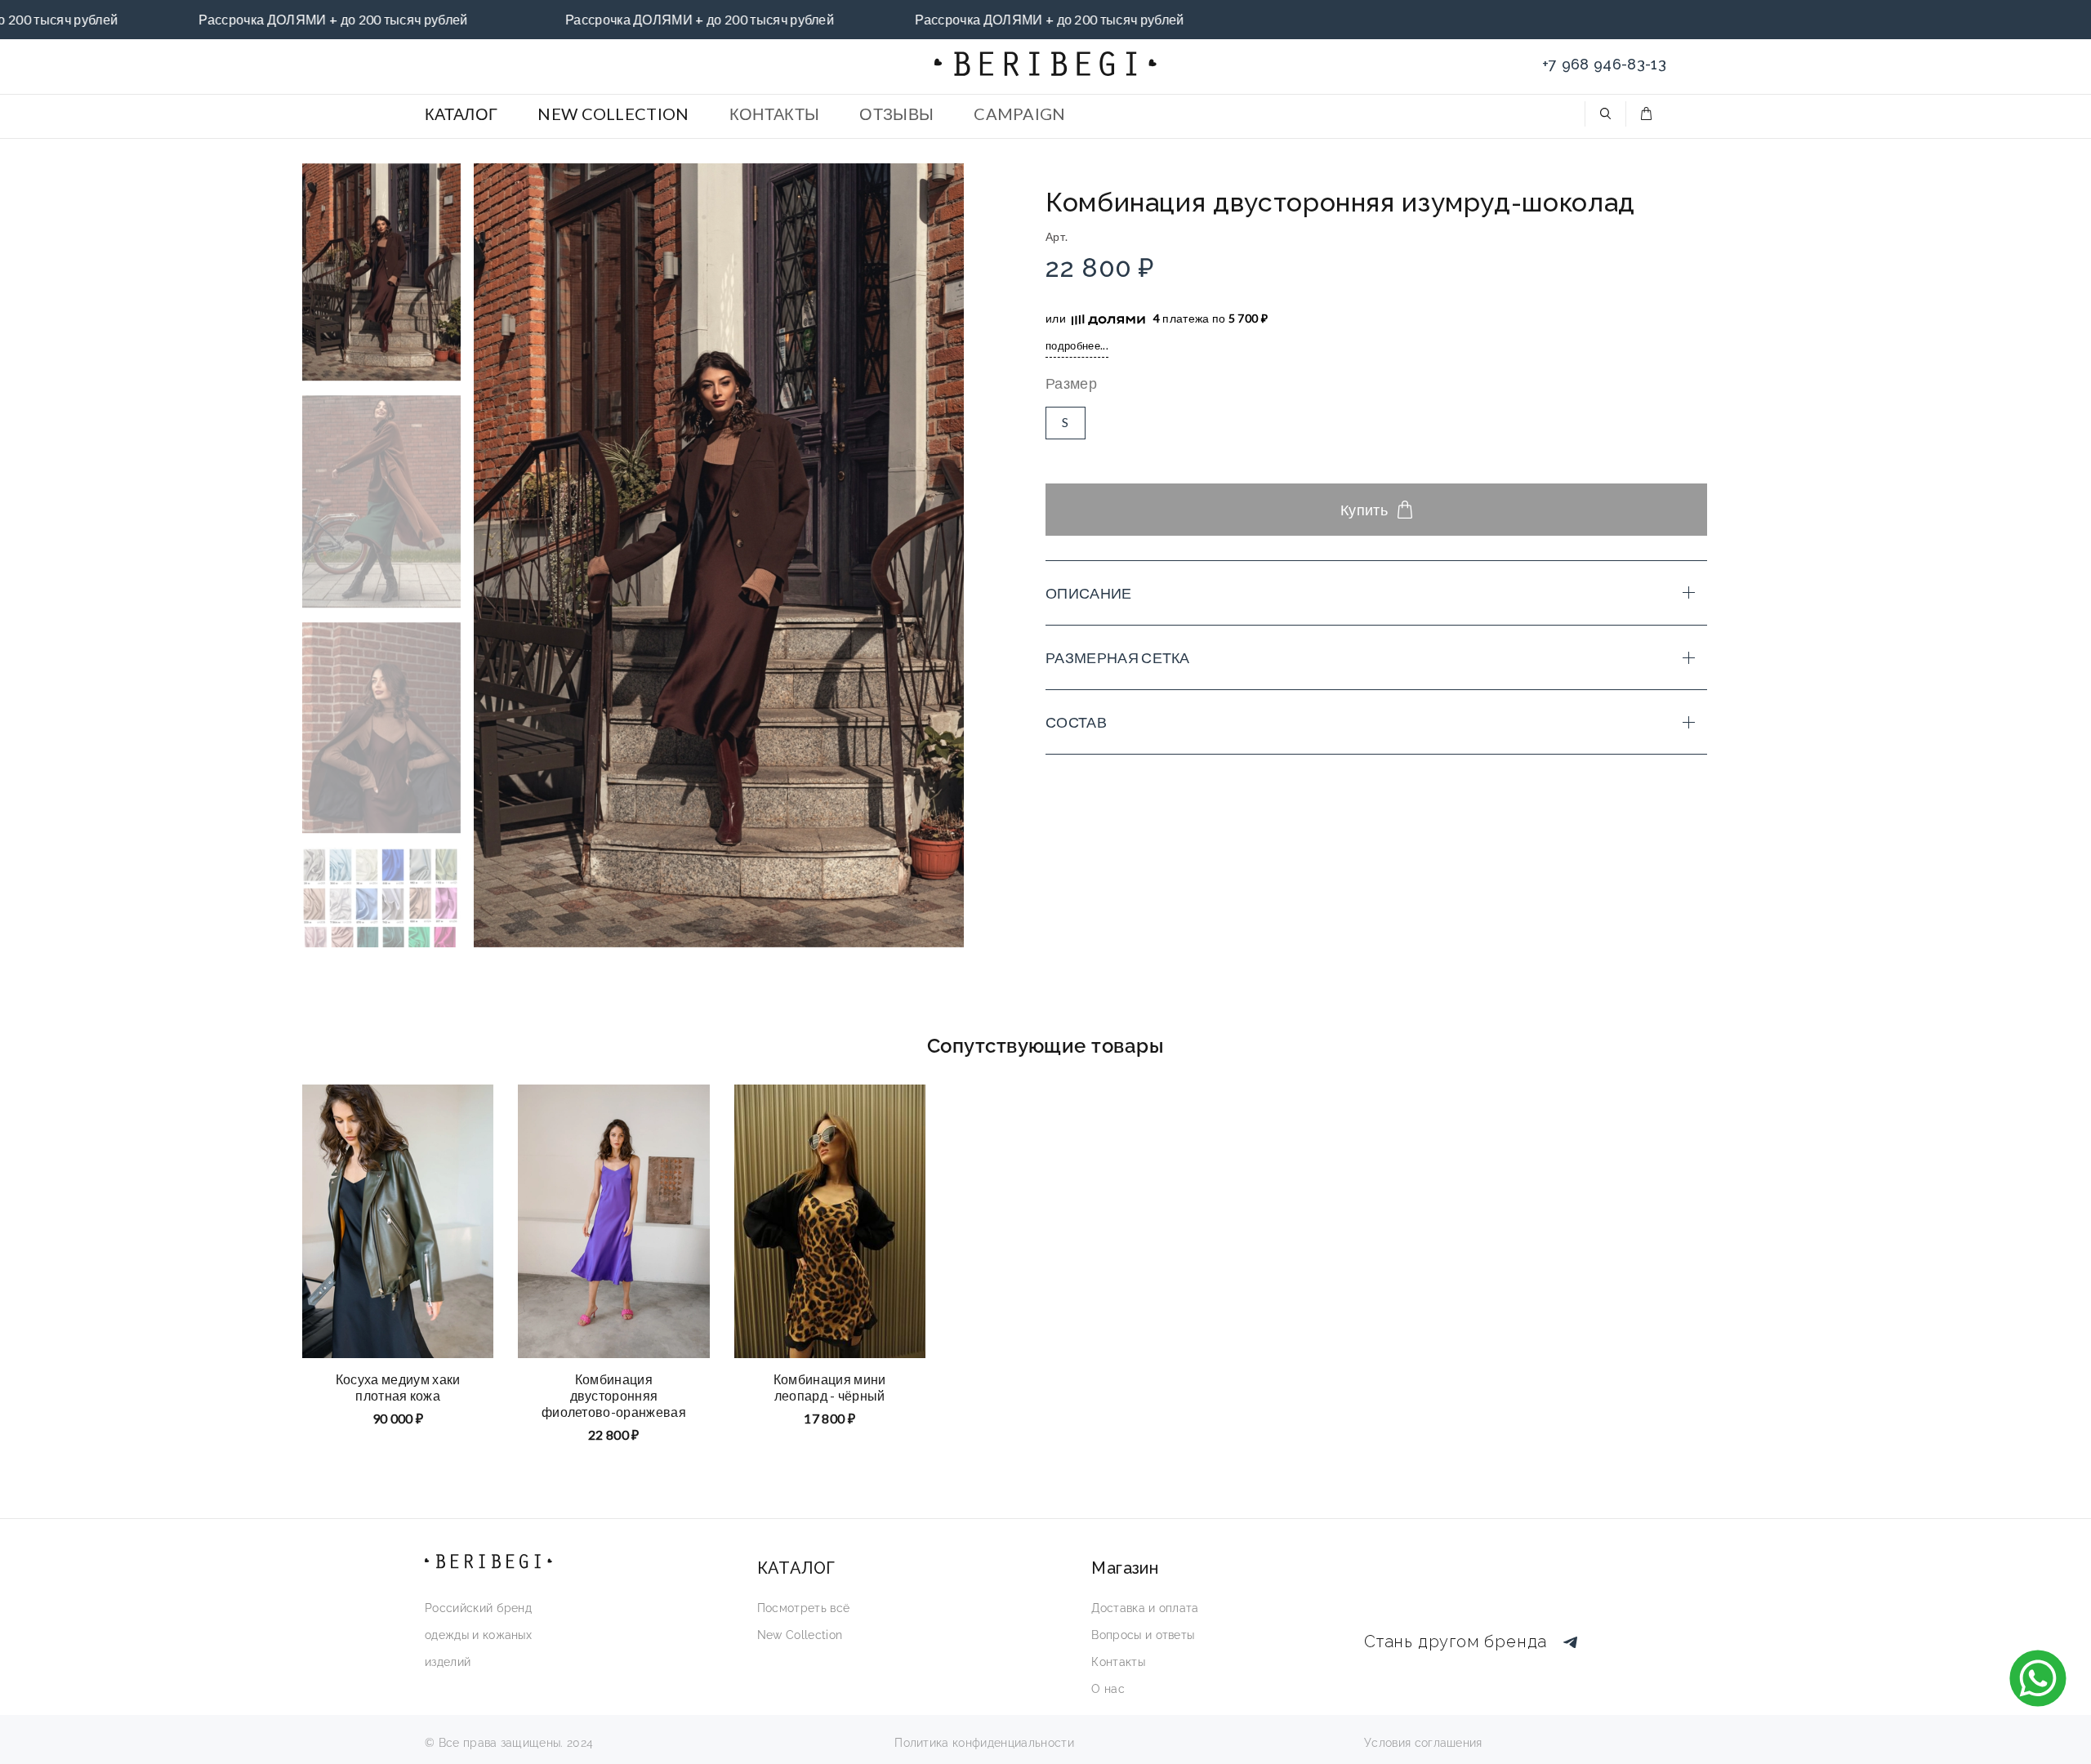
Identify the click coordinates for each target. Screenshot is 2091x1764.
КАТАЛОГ (461, 114)
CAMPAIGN (1020, 114)
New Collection (800, 1635)
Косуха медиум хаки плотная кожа (398, 1386)
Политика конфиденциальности (984, 1743)
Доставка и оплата (1145, 1608)
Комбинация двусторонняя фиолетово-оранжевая (614, 1394)
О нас (1108, 1689)
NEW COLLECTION (613, 114)
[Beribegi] (1045, 64)
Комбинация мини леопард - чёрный (830, 1386)
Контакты (1118, 1662)
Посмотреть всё (803, 1608)
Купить (1364, 510)
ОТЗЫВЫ (896, 114)
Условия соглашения (1423, 1743)
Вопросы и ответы (1143, 1635)
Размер (1071, 383)
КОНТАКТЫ (775, 114)
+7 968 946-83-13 (1604, 64)
